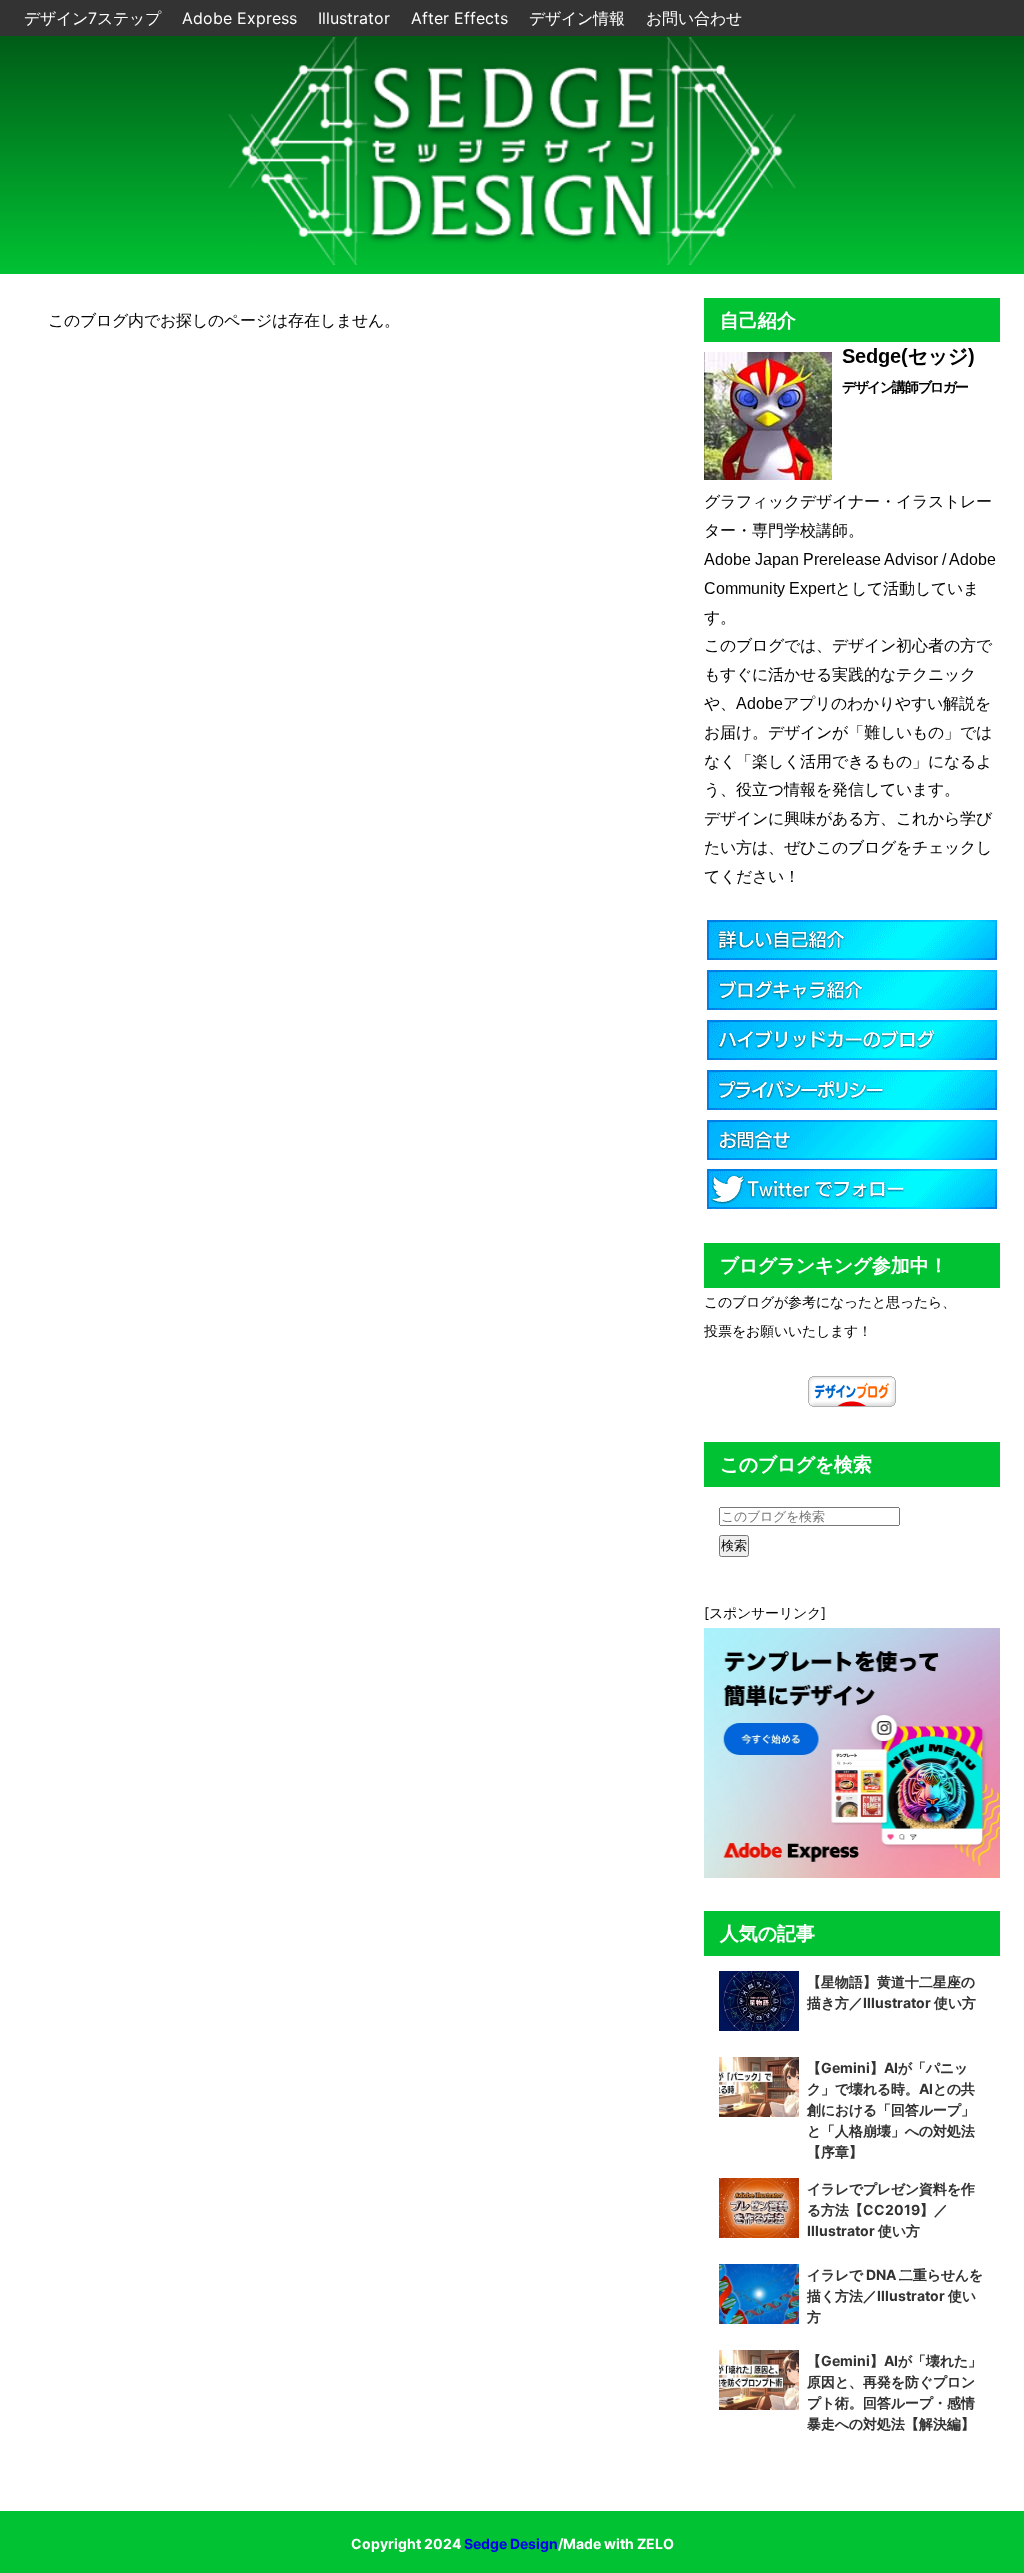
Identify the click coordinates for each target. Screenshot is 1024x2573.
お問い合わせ (694, 18)
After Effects (462, 18)
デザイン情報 (579, 18)
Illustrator (356, 18)
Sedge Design (511, 2543)
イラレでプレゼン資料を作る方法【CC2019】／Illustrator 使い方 (891, 2209)
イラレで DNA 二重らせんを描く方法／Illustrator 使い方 (895, 2295)
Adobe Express (242, 18)
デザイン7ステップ (95, 18)
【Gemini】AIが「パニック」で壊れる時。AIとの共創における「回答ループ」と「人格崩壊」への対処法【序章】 (891, 2109)
